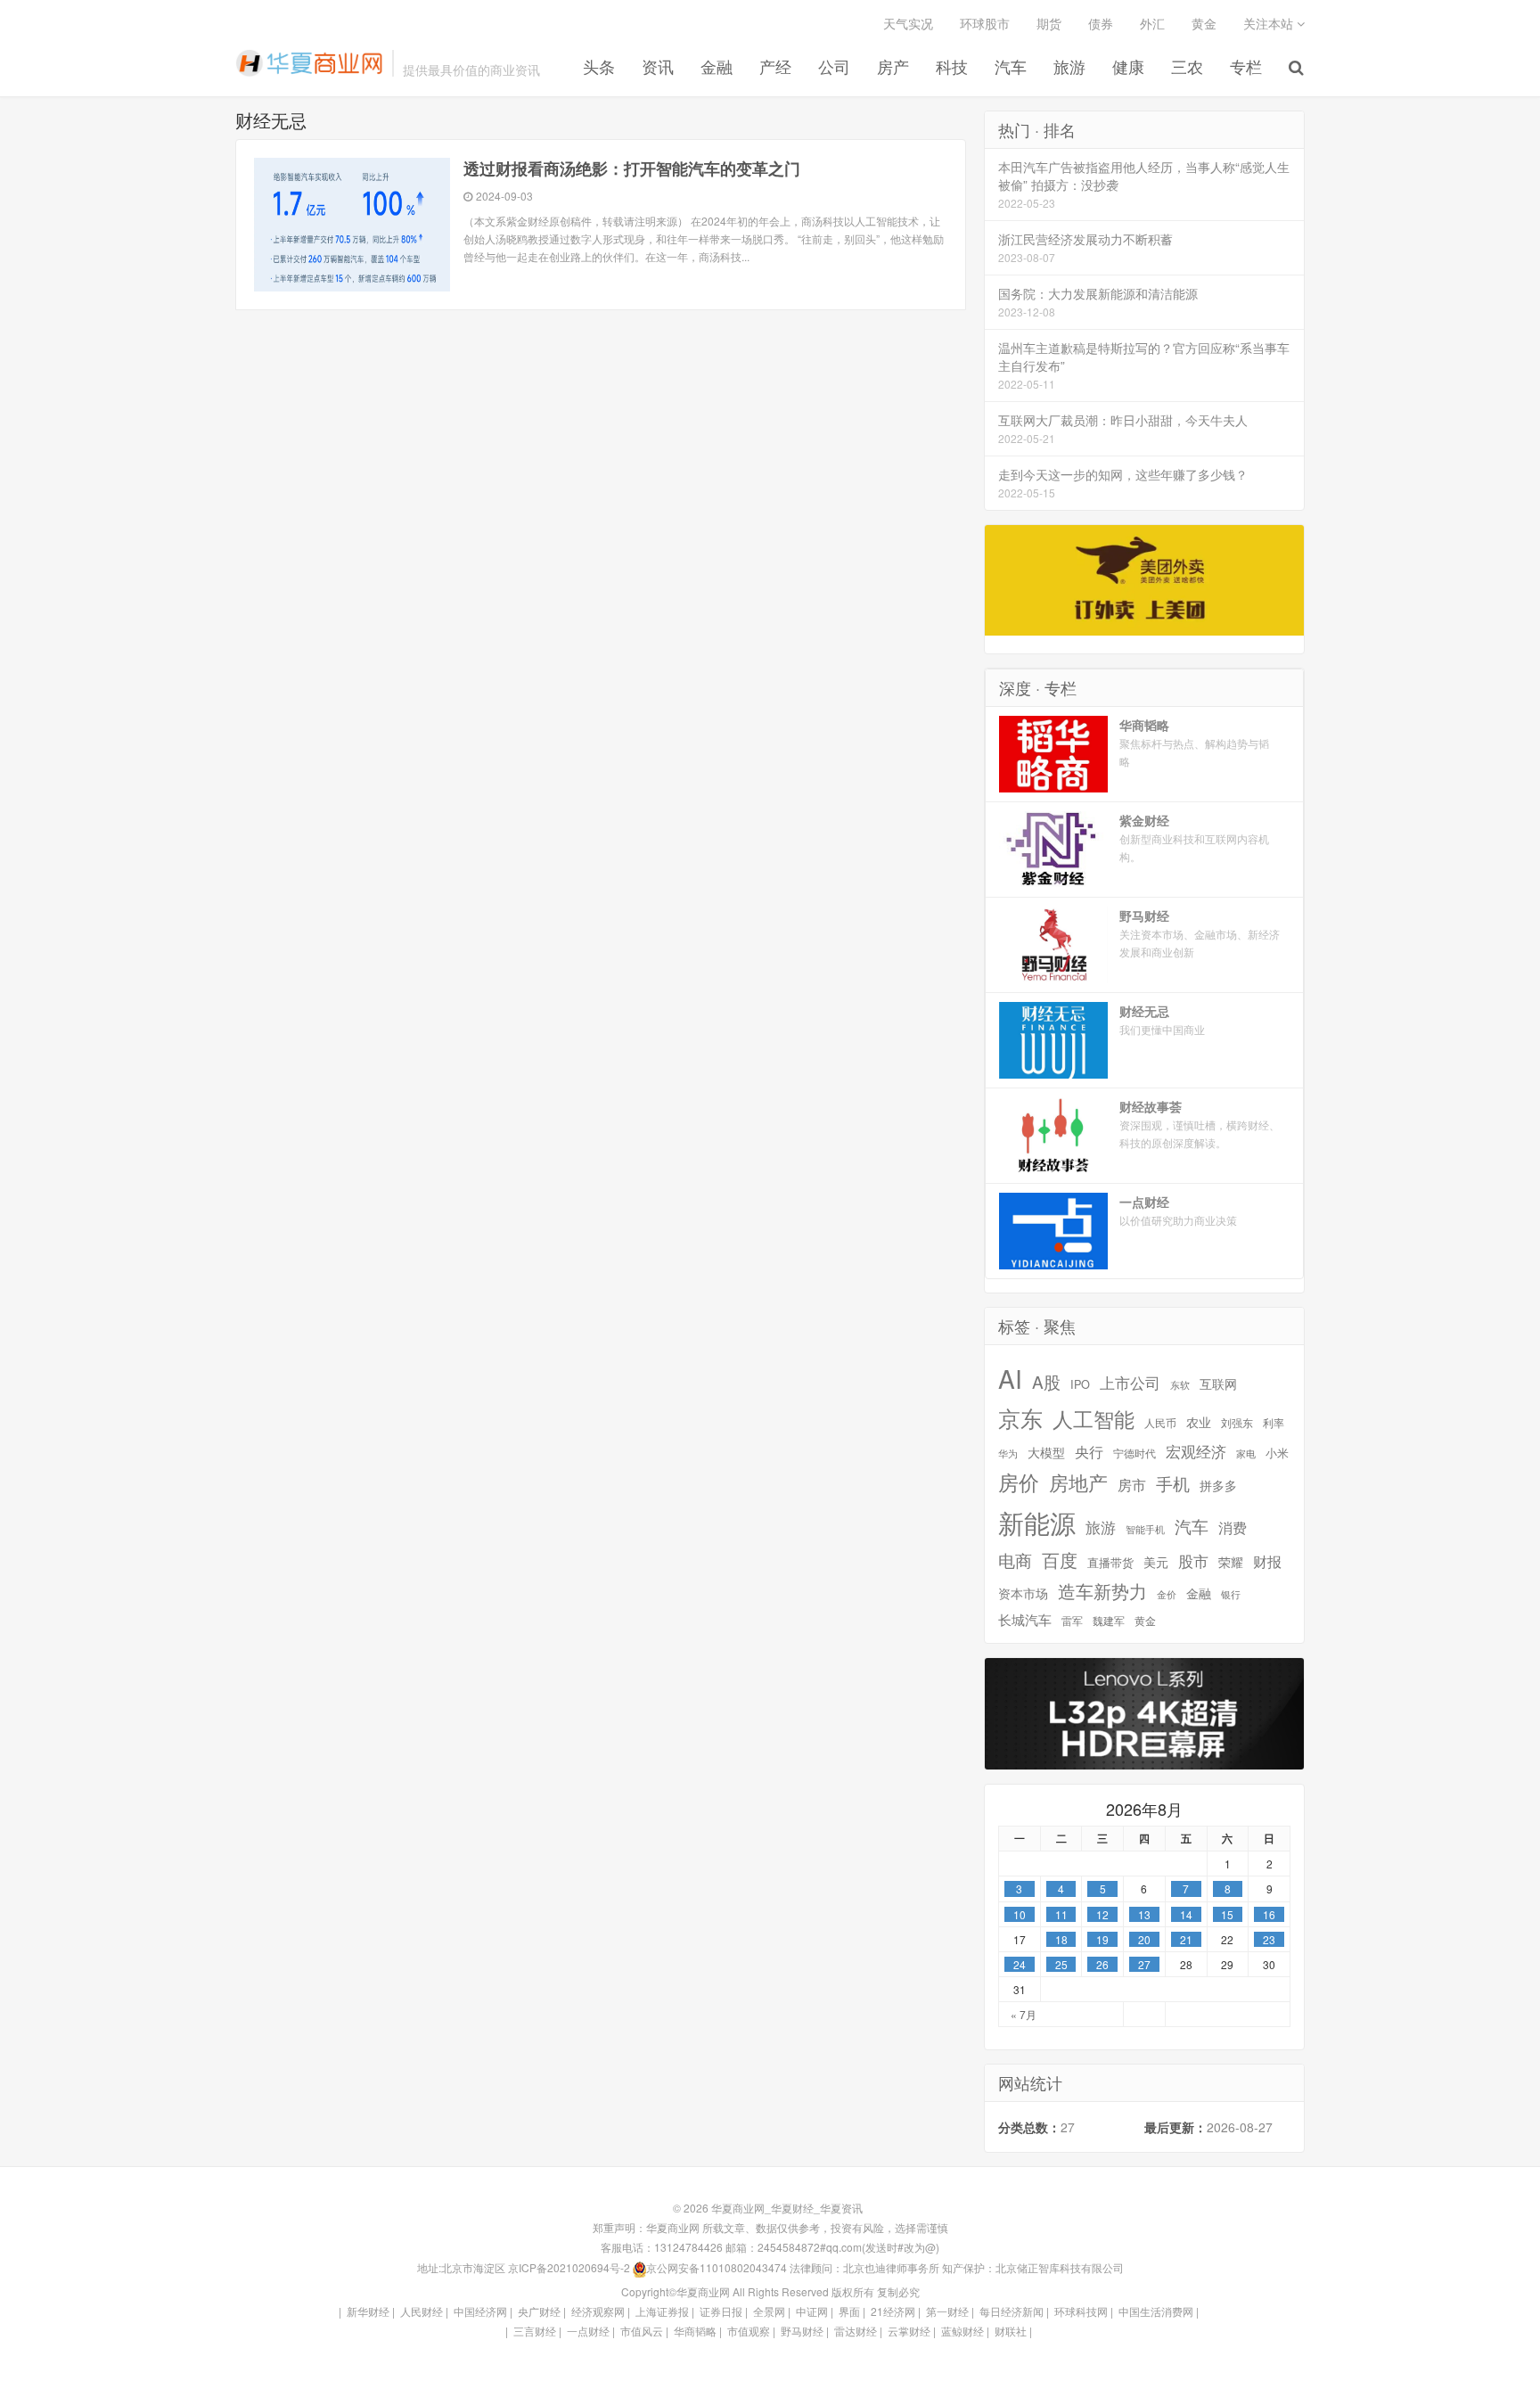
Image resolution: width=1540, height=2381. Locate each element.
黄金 (1204, 23)
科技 (952, 66)
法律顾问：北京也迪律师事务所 (864, 2267)
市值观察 (749, 2331)
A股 (1046, 1381)
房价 (1019, 1482)
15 (1227, 1914)
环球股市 (985, 23)
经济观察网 (598, 2311)
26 (1102, 1964)
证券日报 (721, 2311)
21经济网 (893, 2311)
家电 (1246, 1453)
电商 (1015, 1560)
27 (1144, 1964)
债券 (1101, 23)
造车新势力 (1102, 1591)
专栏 (1246, 66)
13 (1144, 1914)
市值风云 (642, 2331)
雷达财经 (856, 2331)
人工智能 (1094, 1418)
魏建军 (1109, 1620)
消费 (1233, 1527)
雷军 (1072, 1620)
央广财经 (539, 2311)
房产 (893, 66)
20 (1144, 1939)
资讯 (658, 66)
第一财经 (947, 2311)
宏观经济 (1196, 1451)
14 (1186, 1914)
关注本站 (1270, 23)
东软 (1180, 1384)
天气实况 (908, 23)
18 (1061, 1939)
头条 (599, 66)
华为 (1008, 1453)
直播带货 (1110, 1563)
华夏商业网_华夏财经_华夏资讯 (309, 63)
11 (1061, 1914)
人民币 (1160, 1423)
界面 (849, 2311)
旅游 (1069, 66)
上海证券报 (662, 2311)
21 (1186, 1939)
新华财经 (368, 2311)
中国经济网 (480, 2311)
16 (1269, 1914)
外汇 (1152, 23)
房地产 (1078, 1482)
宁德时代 (1135, 1453)
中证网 (812, 2311)
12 (1102, 1914)
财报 (1267, 1561)
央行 (1089, 1452)
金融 (717, 66)
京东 (1020, 1418)
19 (1102, 1939)
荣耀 (1231, 1562)
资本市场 (1023, 1593)
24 (1020, 1964)
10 (1020, 1914)
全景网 (769, 2311)
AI (1010, 1378)
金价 (1167, 1594)
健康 (1128, 66)
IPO (1080, 1384)
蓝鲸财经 (962, 2331)
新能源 (1037, 1522)
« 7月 (1024, 2014)
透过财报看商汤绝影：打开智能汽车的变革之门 (632, 168)
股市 (1193, 1561)
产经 (775, 66)
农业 (1199, 1422)
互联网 (1218, 1384)
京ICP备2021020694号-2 (569, 2267)
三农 (1187, 66)
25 (1061, 1964)
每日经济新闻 (1012, 2311)
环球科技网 (1081, 2311)
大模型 (1046, 1452)
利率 (1274, 1422)
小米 (1277, 1453)
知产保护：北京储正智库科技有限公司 (1033, 2267)
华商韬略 (695, 2331)
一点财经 (588, 2331)
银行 (1231, 1594)
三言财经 (535, 2331)
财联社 (1011, 2331)
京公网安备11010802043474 (717, 2267)
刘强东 (1237, 1422)
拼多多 (1218, 1486)
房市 (1132, 1485)
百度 (1060, 1560)
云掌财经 (909, 2331)
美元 (1156, 1562)
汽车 (1011, 66)
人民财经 (422, 2311)
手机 (1173, 1483)
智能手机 (1145, 1529)
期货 (1049, 23)
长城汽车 (1025, 1619)
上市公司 (1130, 1383)
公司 (834, 66)
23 (1269, 1939)
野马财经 (802, 2331)
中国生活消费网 (1156, 2311)
